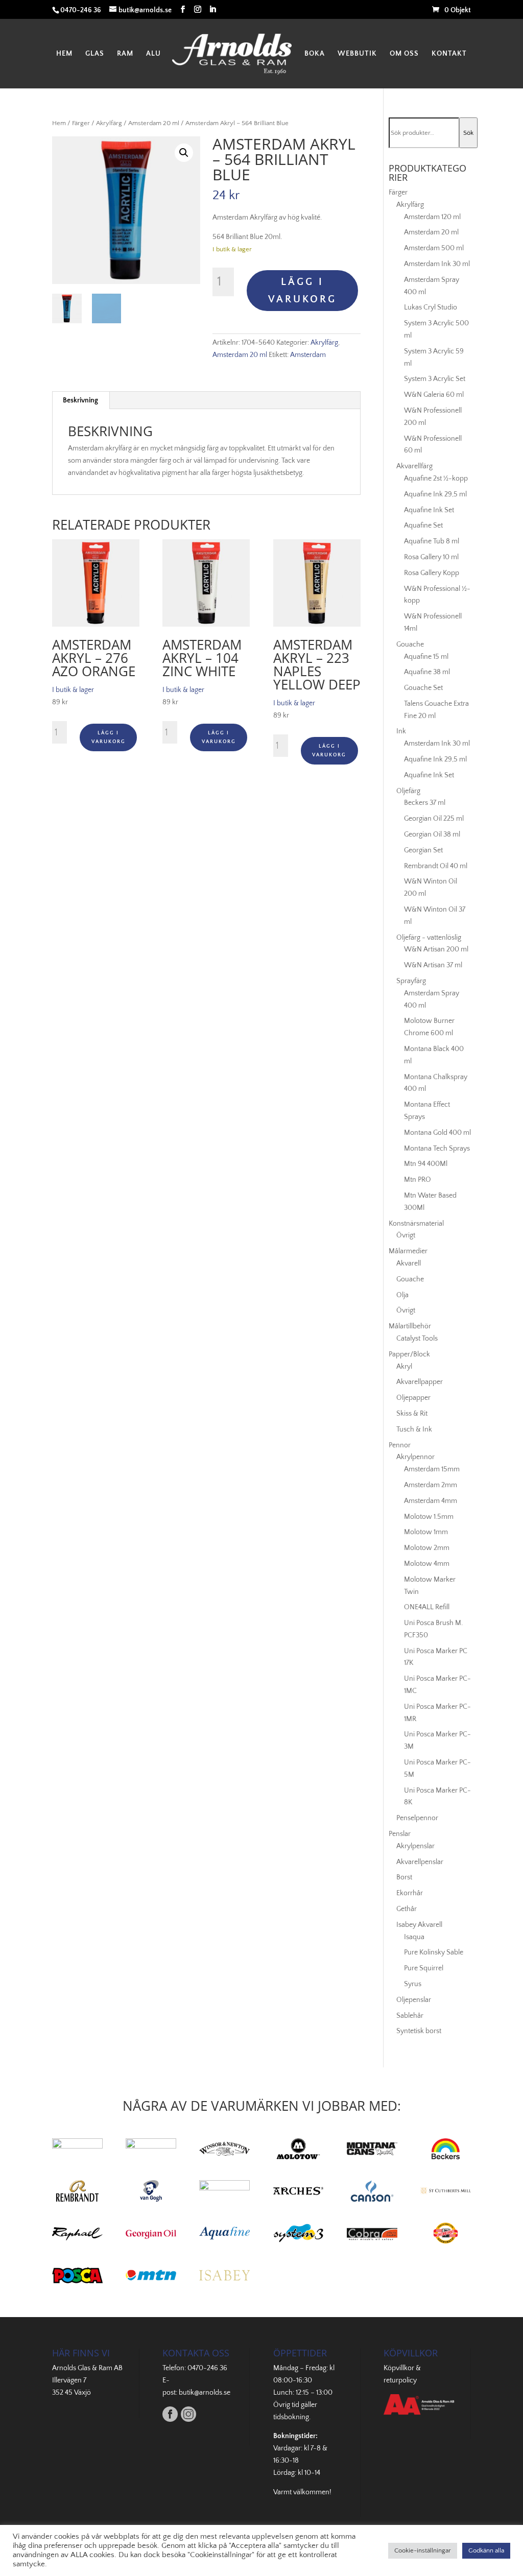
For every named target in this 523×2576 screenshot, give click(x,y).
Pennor (400, 1445)
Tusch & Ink (414, 1429)
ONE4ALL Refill (427, 1607)
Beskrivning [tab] (80, 400)
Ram (125, 54)
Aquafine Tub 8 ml (432, 541)
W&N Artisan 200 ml (436, 949)
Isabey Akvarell (419, 1925)
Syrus (413, 1984)
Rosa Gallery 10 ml (431, 557)
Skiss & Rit (412, 1414)
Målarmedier (408, 1251)
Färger (81, 123)
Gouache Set (423, 688)
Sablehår (410, 2016)
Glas (95, 54)
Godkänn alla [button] (486, 2550)
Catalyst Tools (417, 1339)
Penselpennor (417, 1818)
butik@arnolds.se (205, 2393)
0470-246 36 (207, 2368)
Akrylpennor (415, 1457)
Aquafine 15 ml (426, 657)
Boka (315, 54)
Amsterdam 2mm (431, 1485)
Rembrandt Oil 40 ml (436, 866)
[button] (184, 153)
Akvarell (409, 1263)
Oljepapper (413, 1398)
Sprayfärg (411, 981)
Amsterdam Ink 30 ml (437, 264)
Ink (401, 731)
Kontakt (449, 54)
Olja (402, 1295)
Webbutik (357, 54)
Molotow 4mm (427, 1564)
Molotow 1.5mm (429, 1517)
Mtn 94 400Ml (426, 1164)
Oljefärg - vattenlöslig (429, 938)
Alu (153, 54)
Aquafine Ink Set (429, 510)
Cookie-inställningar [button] (423, 2550)
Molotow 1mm (426, 1532)
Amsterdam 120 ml (432, 217)
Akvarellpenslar (420, 1862)
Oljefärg (408, 791)
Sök (468, 133)
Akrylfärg (109, 123)
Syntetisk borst (419, 2031)
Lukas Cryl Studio (431, 307)
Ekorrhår (410, 1893)
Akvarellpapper (420, 1382)
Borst (404, 1877)
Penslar (400, 1834)
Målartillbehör (410, 1326)
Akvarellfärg (414, 466)
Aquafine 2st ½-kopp (436, 479)
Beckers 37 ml (425, 803)
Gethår (407, 1909)
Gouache (410, 645)
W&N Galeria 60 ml (434, 395)
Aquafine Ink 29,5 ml (435, 494)
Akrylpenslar (415, 1846)
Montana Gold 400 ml (437, 1133)
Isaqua (414, 1937)
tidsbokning (291, 2417)
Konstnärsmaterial (416, 1224)
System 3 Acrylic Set (435, 379)
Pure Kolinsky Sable (434, 1952)
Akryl (404, 1367)
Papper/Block (409, 1354)
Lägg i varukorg (302, 291)
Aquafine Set (423, 526)
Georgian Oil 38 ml (432, 834)
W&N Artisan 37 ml (433, 965)
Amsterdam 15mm (432, 1469)
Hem (64, 54)
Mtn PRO (418, 1180)
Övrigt (406, 1235)
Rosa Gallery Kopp (432, 573)
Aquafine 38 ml (427, 672)
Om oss (404, 54)
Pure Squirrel (424, 1968)
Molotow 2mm (427, 1548)
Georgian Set (423, 850)
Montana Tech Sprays (437, 1149)
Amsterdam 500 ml (434, 248)
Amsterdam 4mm (431, 1501)
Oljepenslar (414, 2000)
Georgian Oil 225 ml (434, 819)
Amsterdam (308, 355)
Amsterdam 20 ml (154, 123)
